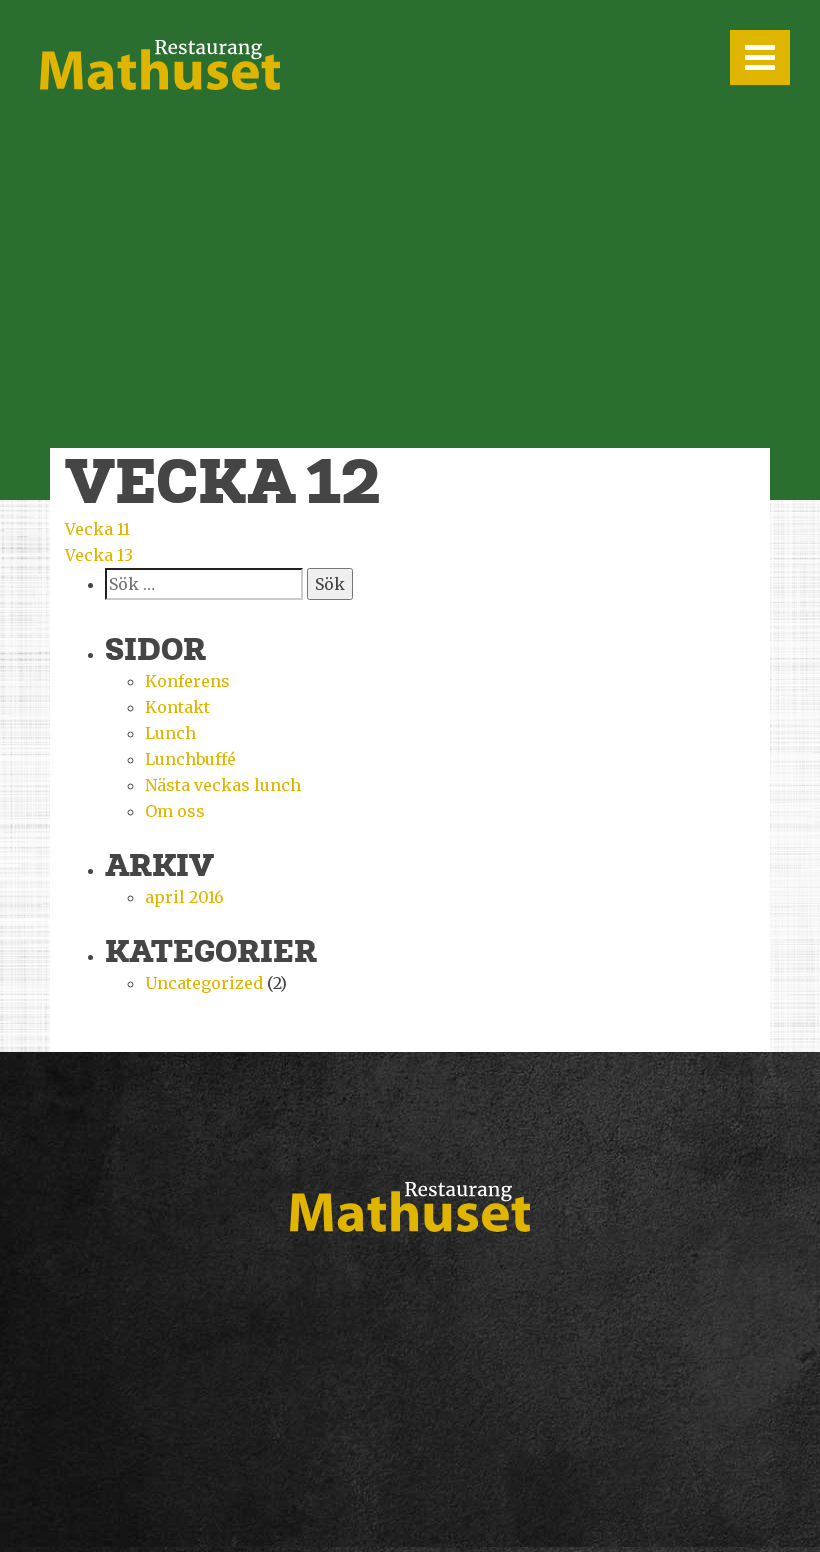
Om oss (175, 811)
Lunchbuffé (190, 759)
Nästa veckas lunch (223, 785)
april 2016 (184, 897)
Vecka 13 (99, 555)
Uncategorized (204, 983)
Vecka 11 (97, 529)
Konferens (187, 681)
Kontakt (177, 707)
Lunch (170, 733)
